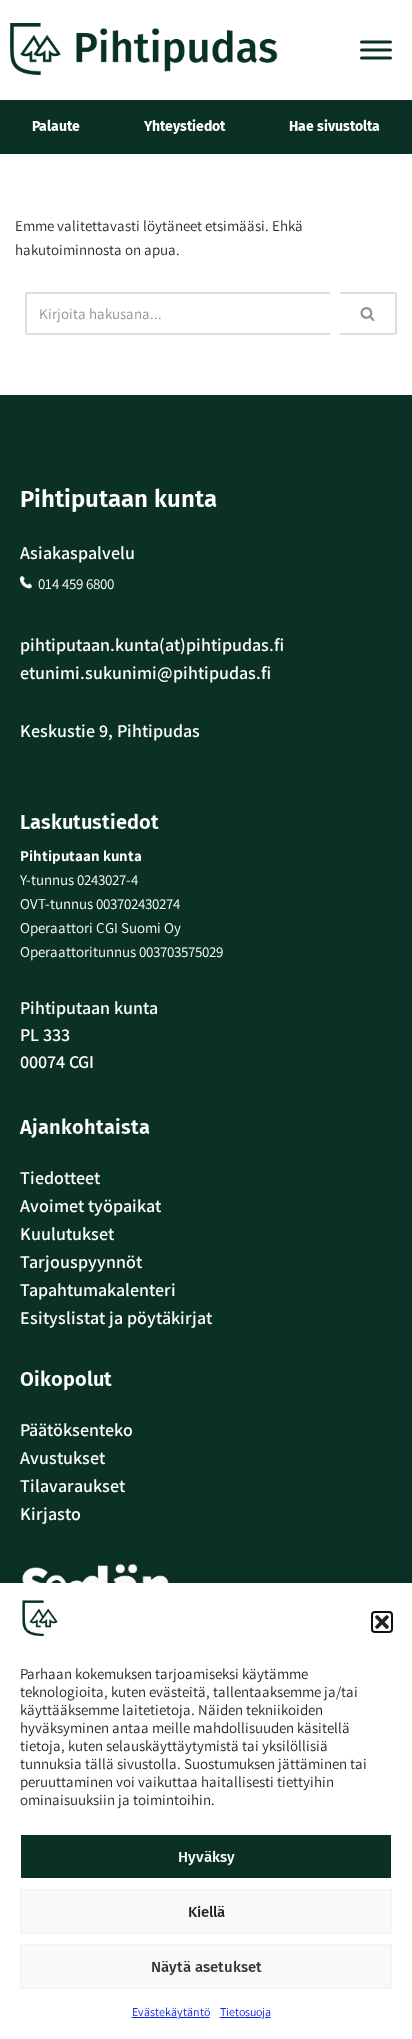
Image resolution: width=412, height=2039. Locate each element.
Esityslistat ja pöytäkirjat (116, 1317)
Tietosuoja (245, 2011)
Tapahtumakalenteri (98, 1289)
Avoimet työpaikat (90, 1205)
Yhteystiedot (184, 126)
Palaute (56, 126)
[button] (382, 1622)
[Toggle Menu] (376, 49)
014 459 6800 (76, 583)
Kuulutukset (67, 1233)
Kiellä (206, 1912)
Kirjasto (50, 1513)
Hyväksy (206, 1857)
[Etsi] (368, 313)
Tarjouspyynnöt (81, 1261)
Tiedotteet (60, 1177)
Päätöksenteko (76, 1429)
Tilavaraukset (72, 1485)
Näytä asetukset (206, 1967)
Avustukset (62, 1457)
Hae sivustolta (334, 126)
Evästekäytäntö (171, 2011)
